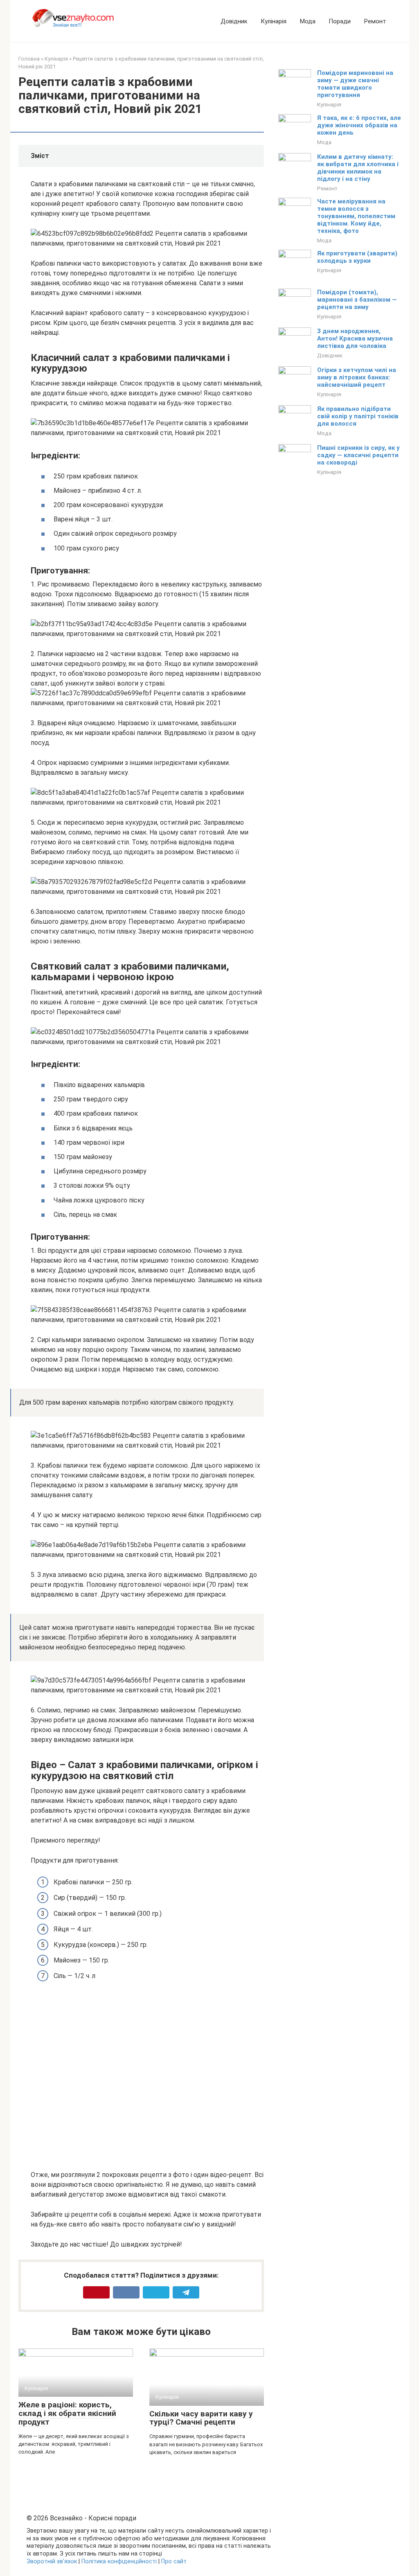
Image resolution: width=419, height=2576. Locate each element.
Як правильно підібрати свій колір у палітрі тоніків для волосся (358, 416)
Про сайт (174, 2561)
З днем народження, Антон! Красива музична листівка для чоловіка (355, 338)
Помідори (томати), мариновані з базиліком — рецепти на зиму (357, 300)
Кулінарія (274, 21)
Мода (307, 21)
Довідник (234, 21)
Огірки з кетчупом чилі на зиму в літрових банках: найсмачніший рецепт (357, 377)
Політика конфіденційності (119, 2561)
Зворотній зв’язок (52, 2561)
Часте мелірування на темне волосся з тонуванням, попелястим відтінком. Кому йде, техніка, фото (356, 216)
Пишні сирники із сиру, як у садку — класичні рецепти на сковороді (358, 455)
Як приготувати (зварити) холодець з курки (357, 257)
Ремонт (375, 21)
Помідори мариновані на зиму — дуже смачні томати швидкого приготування (355, 84)
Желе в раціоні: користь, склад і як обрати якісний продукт (67, 2413)
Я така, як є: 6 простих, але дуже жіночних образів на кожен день (359, 125)
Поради (340, 21)
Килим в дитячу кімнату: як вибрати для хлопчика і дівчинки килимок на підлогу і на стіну (358, 168)
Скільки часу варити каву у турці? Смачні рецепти (201, 2418)
